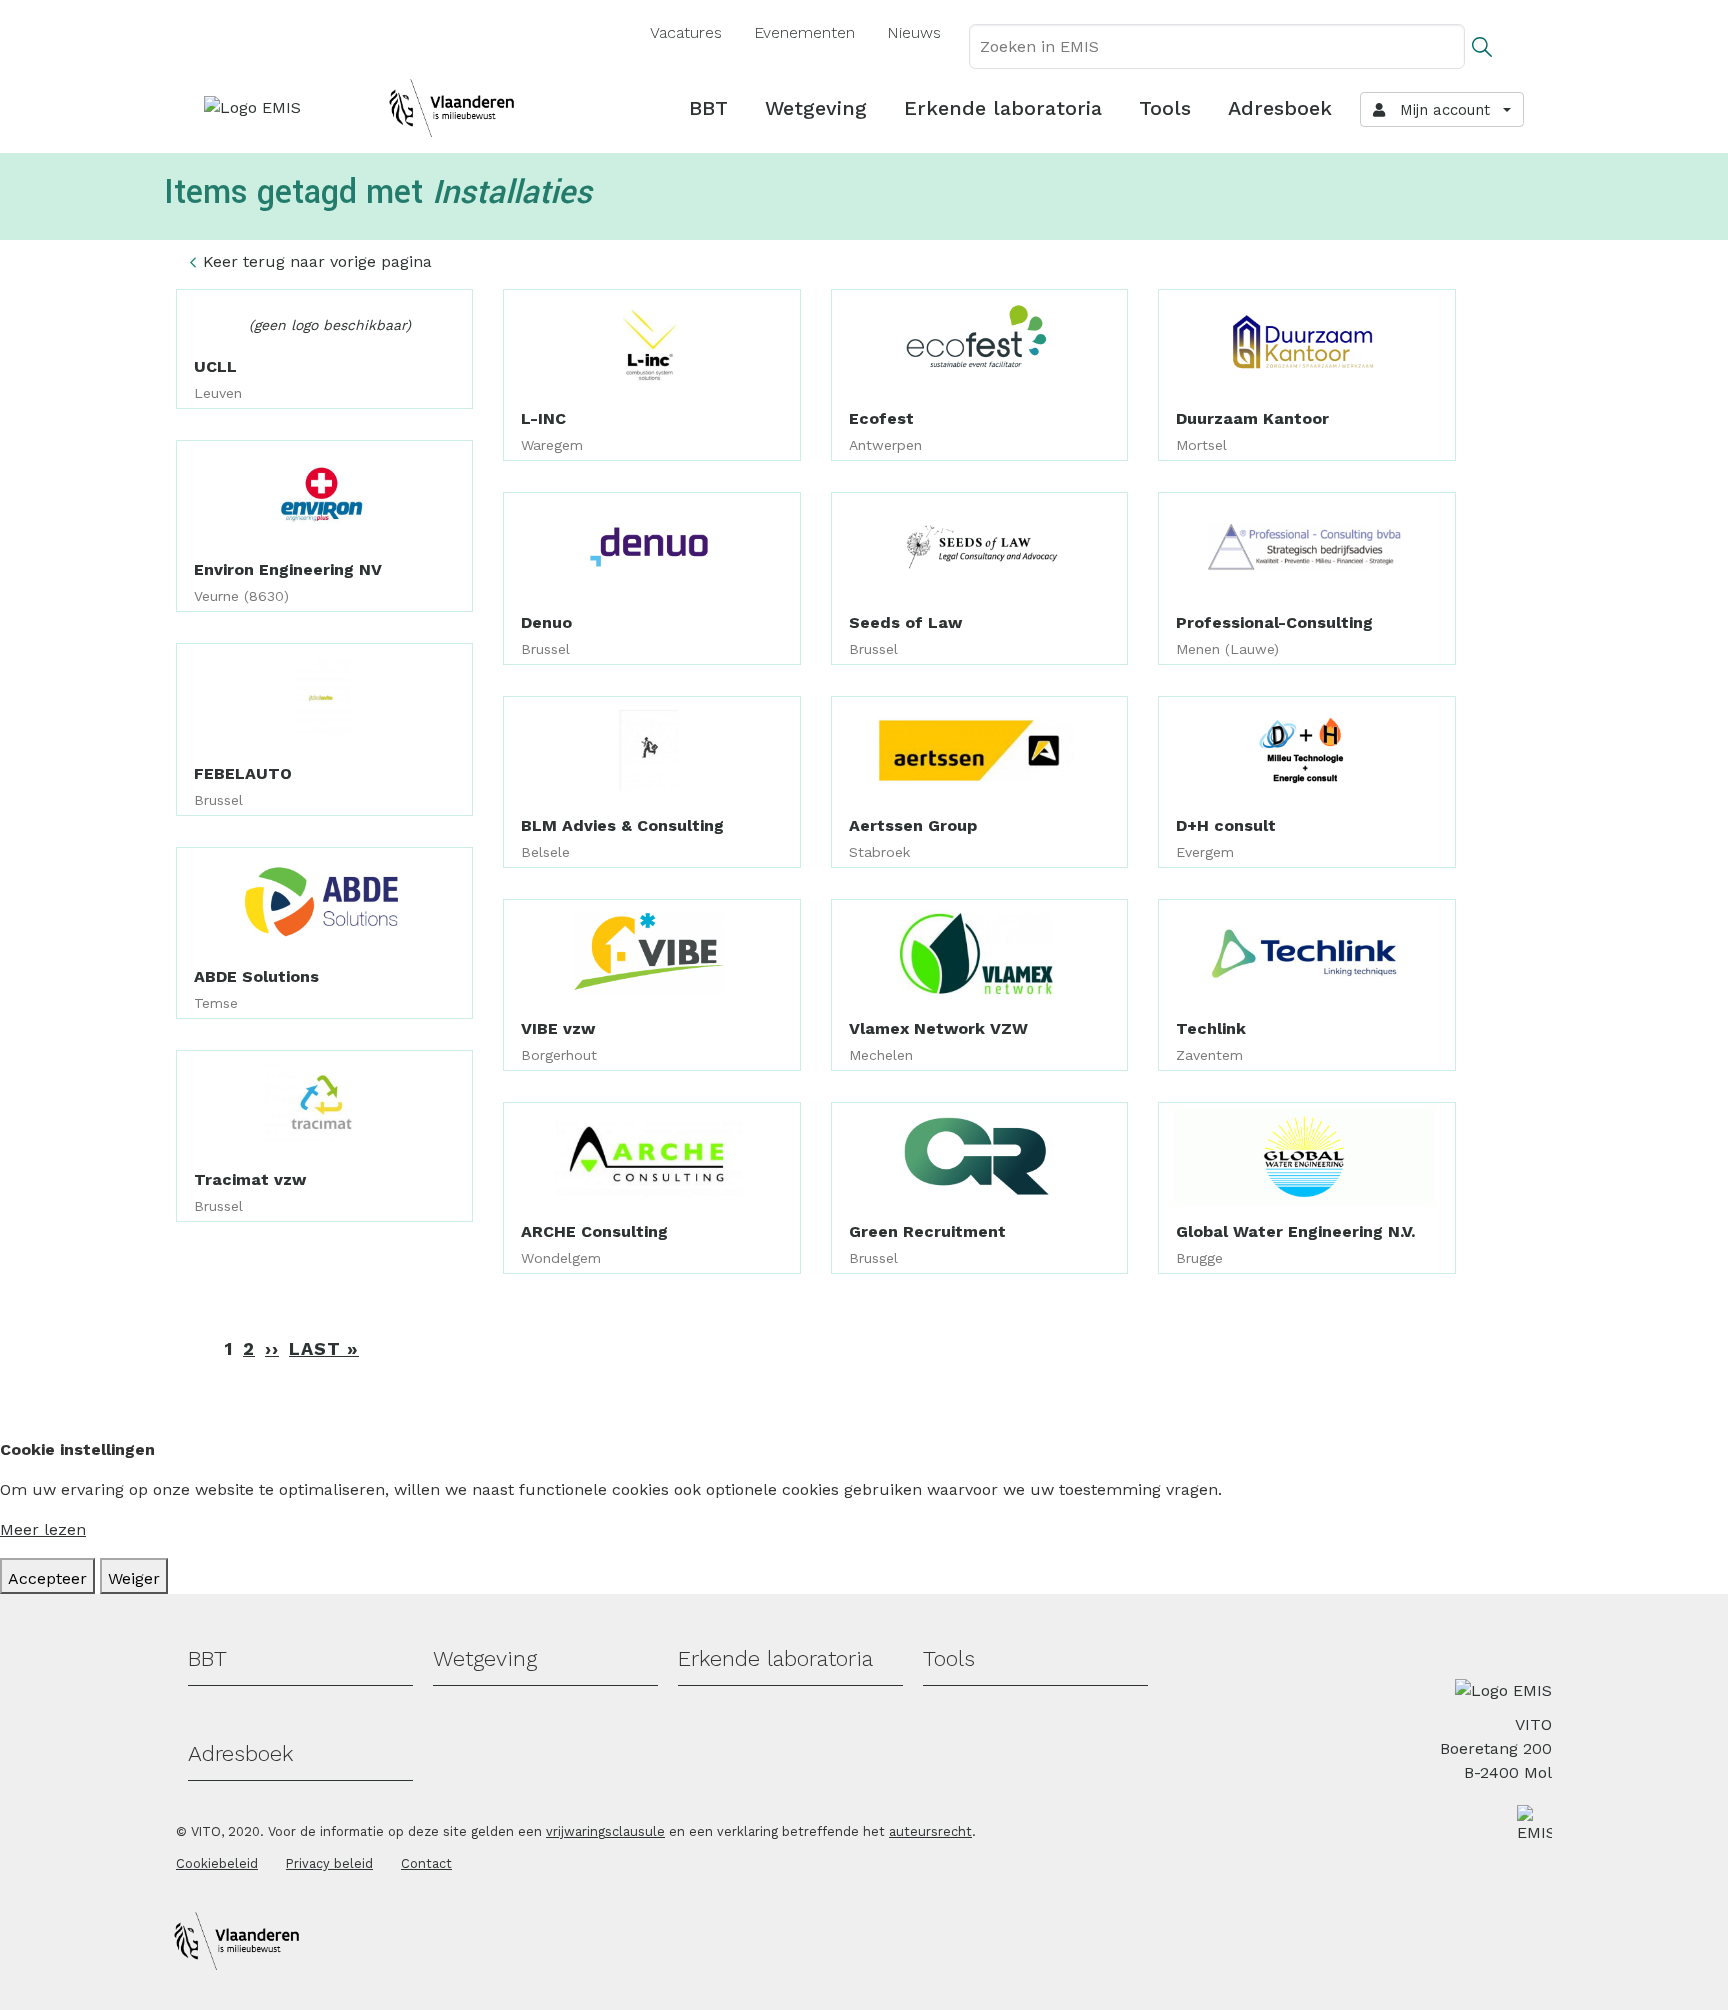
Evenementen (804, 32)
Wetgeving (816, 108)
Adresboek (1280, 108)
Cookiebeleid (217, 1863)
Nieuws (914, 32)
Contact (426, 1863)
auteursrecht (930, 1831)
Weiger (134, 1578)
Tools (1165, 108)
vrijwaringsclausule (605, 1831)
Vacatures (686, 32)
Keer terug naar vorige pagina (317, 261)
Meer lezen (43, 1529)
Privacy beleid (329, 1863)
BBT (708, 108)
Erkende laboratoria (1003, 108)
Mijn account (1440, 110)
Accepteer (47, 1578)
